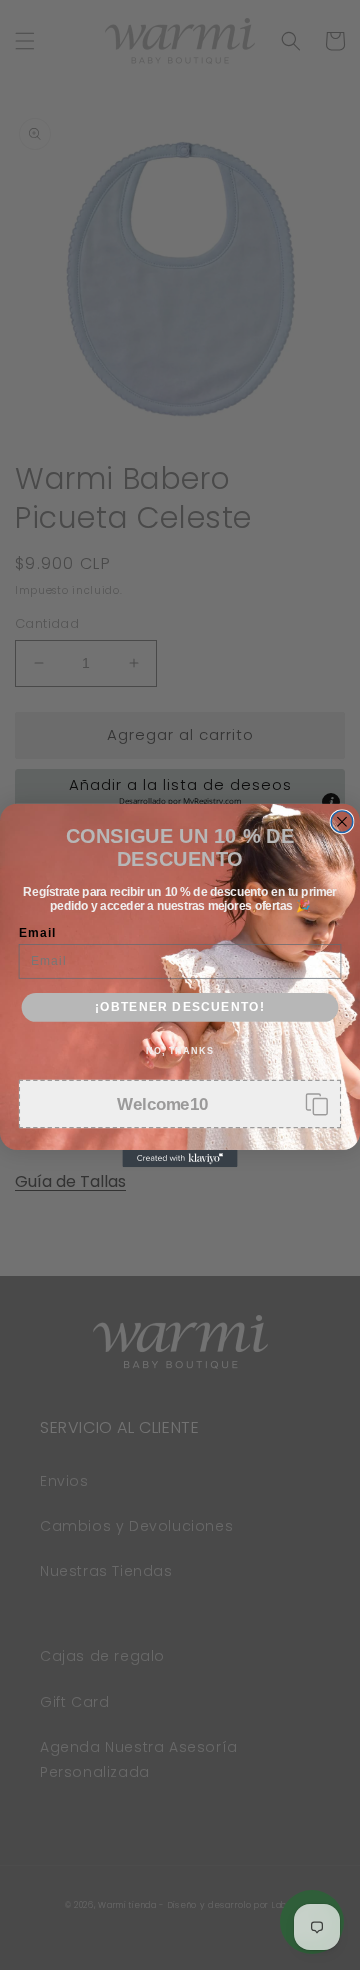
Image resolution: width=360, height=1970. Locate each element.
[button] (180, 1103)
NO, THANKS (180, 1050)
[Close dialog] (342, 821)
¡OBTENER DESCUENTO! (179, 1006)
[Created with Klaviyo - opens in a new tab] (179, 1158)
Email (37, 932)
